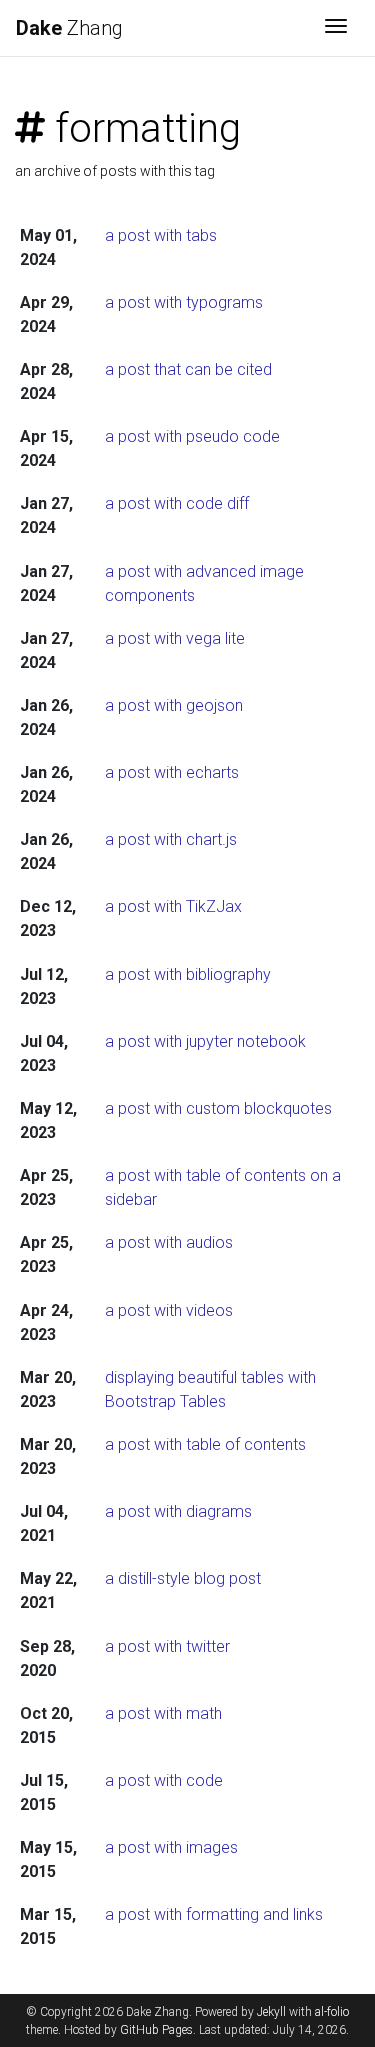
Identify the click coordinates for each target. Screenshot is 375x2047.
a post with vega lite (175, 638)
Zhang (69, 28)
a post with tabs (161, 235)
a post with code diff (177, 503)
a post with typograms (184, 302)
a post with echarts (172, 772)
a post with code (164, 1780)
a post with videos (169, 1310)
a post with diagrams (178, 1511)
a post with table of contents (205, 1444)
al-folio (332, 2012)
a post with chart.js (171, 839)
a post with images (171, 1847)
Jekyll (271, 2012)
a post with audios (169, 1242)
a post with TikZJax (173, 906)
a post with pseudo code (192, 436)
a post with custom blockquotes (218, 1108)
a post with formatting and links (214, 1914)
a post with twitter (167, 1646)
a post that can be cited (188, 369)
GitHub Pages (156, 2030)
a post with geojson (174, 705)
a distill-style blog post (183, 1578)
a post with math (163, 1713)
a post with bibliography (188, 974)
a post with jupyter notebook (205, 1041)
